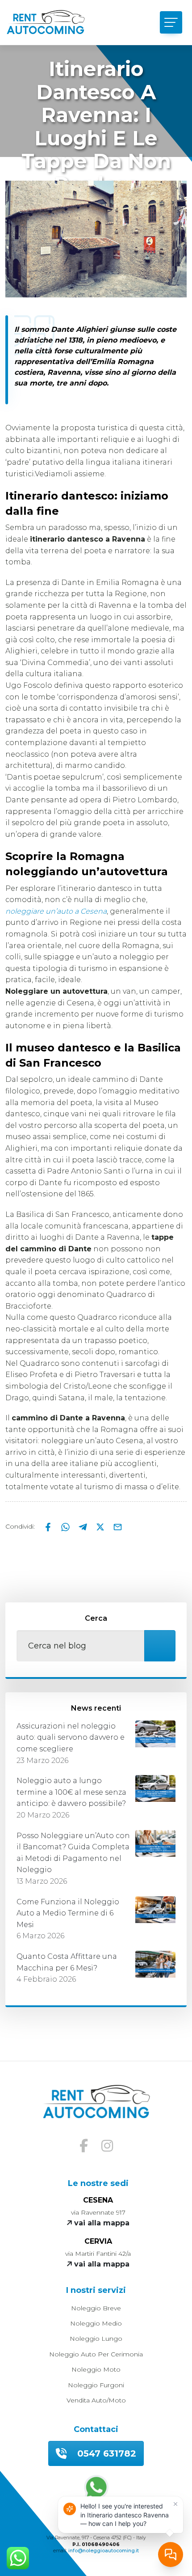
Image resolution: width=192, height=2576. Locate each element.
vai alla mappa (101, 2223)
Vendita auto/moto (96, 2400)
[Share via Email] (118, 1526)
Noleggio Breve (96, 2308)
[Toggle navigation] (171, 22)
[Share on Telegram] (84, 1526)
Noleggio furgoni (96, 2385)
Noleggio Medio (96, 2323)
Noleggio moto (96, 2369)
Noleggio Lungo (96, 2339)
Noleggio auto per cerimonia (96, 2354)
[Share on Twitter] (101, 1526)
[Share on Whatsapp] (66, 1526)
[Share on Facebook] (49, 1526)
